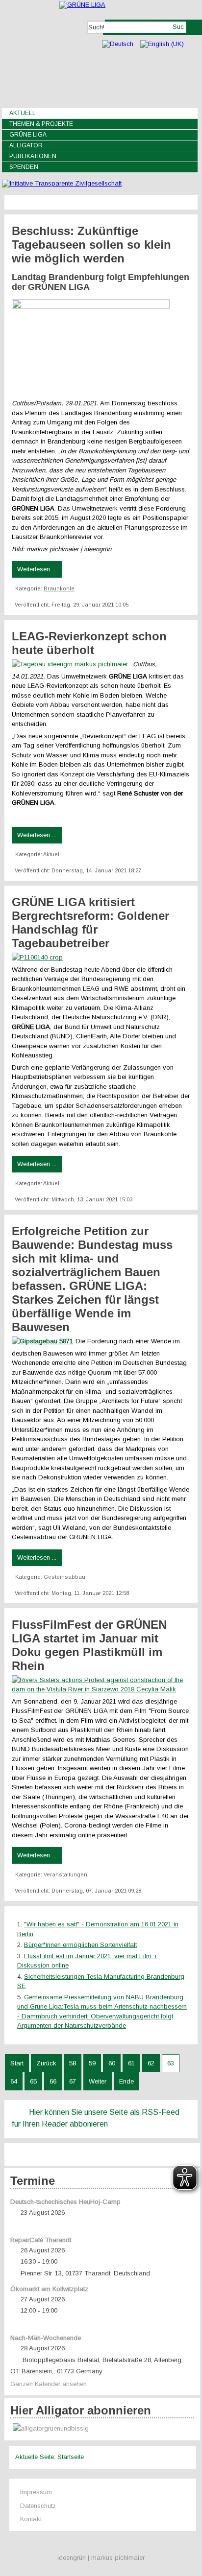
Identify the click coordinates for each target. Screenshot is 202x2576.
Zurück (46, 2063)
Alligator (26, 145)
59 (92, 2063)
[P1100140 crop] (38, 957)
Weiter (98, 2081)
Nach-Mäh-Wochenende (46, 2338)
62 (151, 2063)
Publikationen (33, 156)
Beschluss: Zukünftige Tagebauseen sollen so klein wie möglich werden (91, 245)
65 (33, 2081)
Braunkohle (59, 588)
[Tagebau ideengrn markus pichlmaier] (72, 664)
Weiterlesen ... (37, 569)
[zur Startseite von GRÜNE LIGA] (82, 5)
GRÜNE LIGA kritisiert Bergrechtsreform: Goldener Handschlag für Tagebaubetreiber (90, 923)
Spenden (24, 167)
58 (73, 2063)
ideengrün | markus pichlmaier (101, 2558)
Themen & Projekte (41, 124)
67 (73, 2081)
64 (14, 2081)
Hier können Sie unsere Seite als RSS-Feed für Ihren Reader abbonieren (96, 2118)
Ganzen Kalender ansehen (49, 2384)
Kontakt (31, 2519)
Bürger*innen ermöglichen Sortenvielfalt (80, 1945)
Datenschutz (38, 2506)
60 (112, 2063)
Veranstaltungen (65, 1874)
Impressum (36, 2492)
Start (17, 2063)
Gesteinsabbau (64, 1577)
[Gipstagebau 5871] (44, 1341)
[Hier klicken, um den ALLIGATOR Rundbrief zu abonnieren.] (102, 2429)
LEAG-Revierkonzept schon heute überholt (89, 643)
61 (131, 2063)
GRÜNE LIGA (28, 135)
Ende (126, 2081)
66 (53, 2081)
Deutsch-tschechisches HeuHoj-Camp (65, 2202)
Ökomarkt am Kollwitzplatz (49, 2289)
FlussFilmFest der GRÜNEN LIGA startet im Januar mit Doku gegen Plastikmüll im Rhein (89, 1645)
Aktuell (23, 113)
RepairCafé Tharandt (41, 2240)
